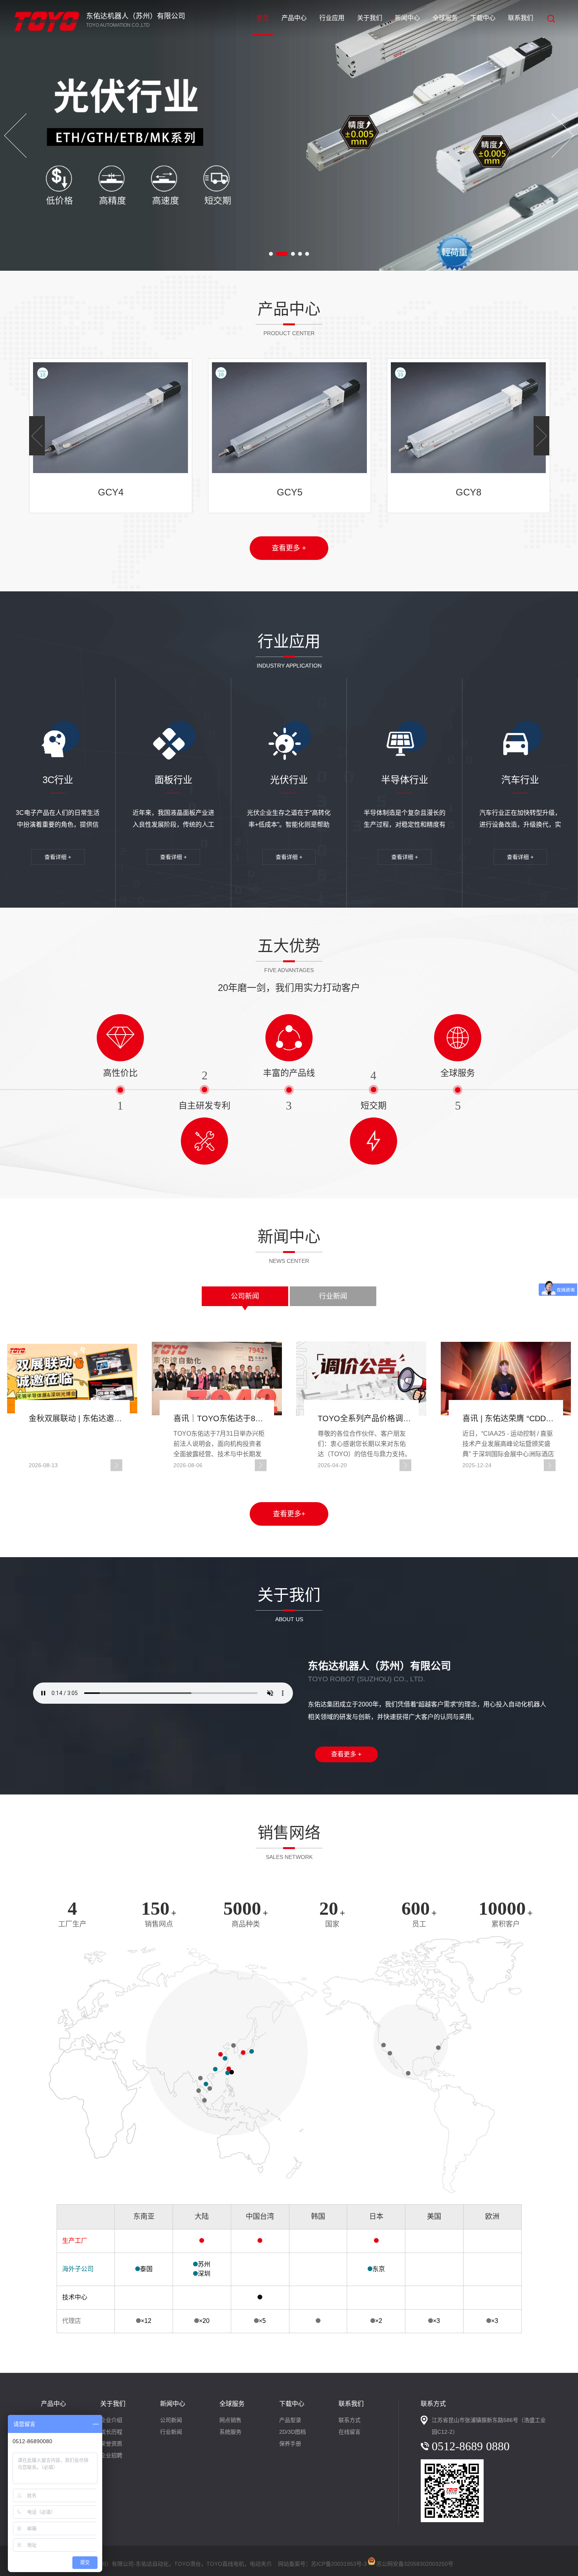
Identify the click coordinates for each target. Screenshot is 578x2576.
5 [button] (307, 254)
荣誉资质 (111, 2444)
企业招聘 (111, 2455)
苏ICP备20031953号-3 (339, 2564)
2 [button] (282, 254)
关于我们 (370, 18)
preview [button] (15, 136)
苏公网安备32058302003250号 (415, 2562)
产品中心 (294, 18)
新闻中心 (407, 18)
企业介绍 (111, 2420)
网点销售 (230, 2420)
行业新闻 (333, 1296)
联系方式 (350, 2420)
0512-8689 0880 (471, 2446)
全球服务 (445, 18)
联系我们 (521, 18)
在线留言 (350, 2432)
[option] (289, 135)
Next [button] (563, 136)
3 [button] (293, 254)
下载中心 (483, 18)
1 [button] (271, 254)
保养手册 (290, 2444)
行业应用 (332, 18)
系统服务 (230, 2432)
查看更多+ (289, 1514)
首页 (263, 18)
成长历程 (111, 2432)
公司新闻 (245, 1296)
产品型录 (290, 2420)
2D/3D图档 (293, 2432)
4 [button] (300, 254)
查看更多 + (289, 548)
